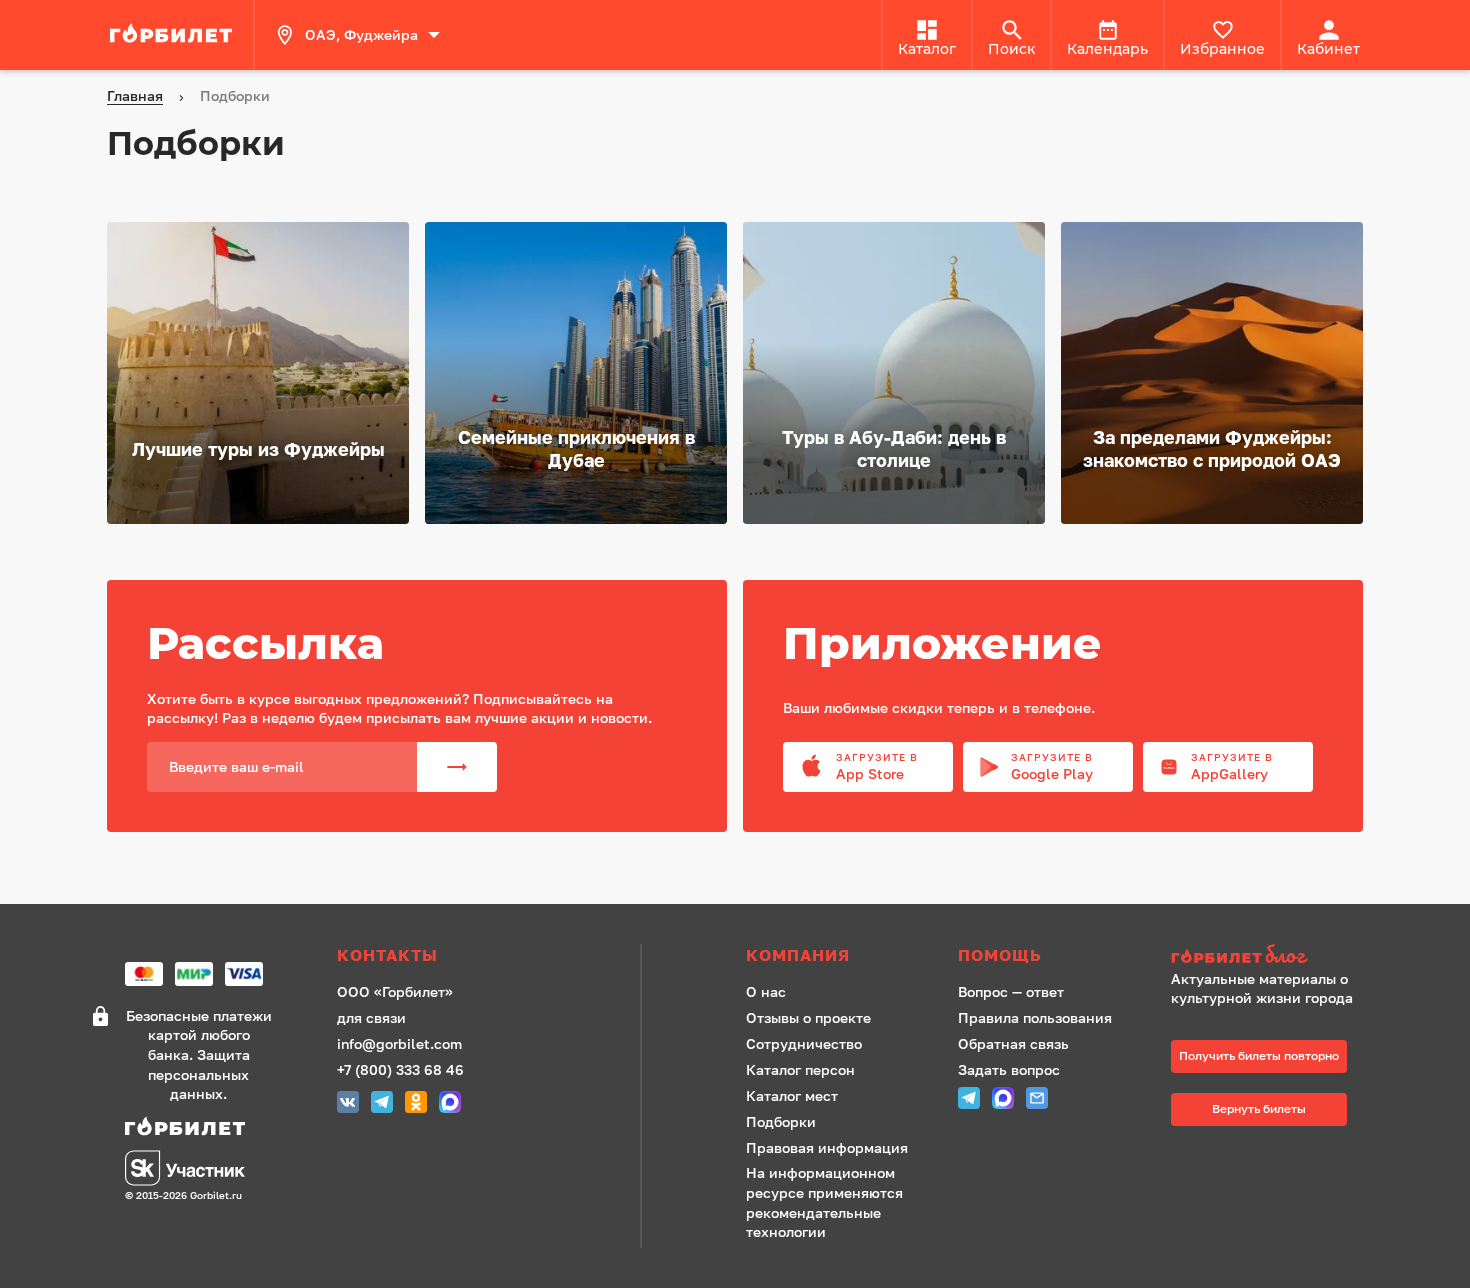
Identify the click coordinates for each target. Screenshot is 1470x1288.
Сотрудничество (804, 1043)
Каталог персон (800, 1069)
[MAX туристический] (450, 1104)
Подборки (781, 1121)
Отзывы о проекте (808, 1017)
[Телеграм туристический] (382, 1104)
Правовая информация (827, 1147)
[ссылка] (174, 35)
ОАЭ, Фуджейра (361, 34)
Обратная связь (1013, 1043)
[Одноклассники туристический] (416, 1104)
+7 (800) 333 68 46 (400, 1069)
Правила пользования (1035, 1017)
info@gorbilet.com (399, 1043)
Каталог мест (792, 1095)
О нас (766, 991)
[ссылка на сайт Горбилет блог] (1269, 956)
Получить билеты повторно (1259, 1055)
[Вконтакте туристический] (348, 1104)
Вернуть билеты (1259, 1108)
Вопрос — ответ (1011, 991)
